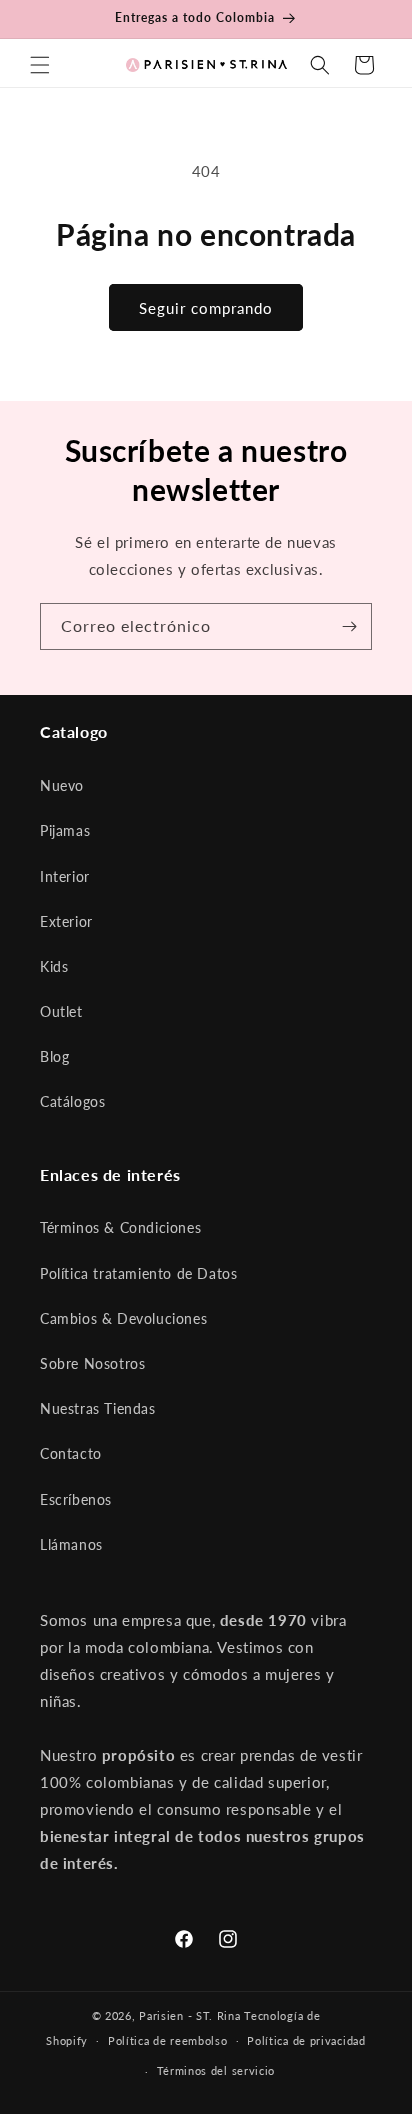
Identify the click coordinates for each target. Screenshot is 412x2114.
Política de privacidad (306, 2040)
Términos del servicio (216, 2070)
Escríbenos (76, 1499)
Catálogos (72, 1101)
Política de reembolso (168, 2040)
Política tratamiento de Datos (138, 1273)
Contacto (71, 1453)
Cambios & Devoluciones (123, 1318)
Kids (54, 966)
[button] (40, 65)
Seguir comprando (206, 308)
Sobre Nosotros (92, 1363)
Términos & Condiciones (120, 1227)
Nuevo (62, 785)
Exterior (66, 921)
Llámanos (71, 1544)
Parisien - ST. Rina (189, 2015)
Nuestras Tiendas (98, 1408)
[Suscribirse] (349, 626)
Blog (54, 1056)
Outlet (61, 1011)
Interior (65, 876)
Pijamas (65, 830)
